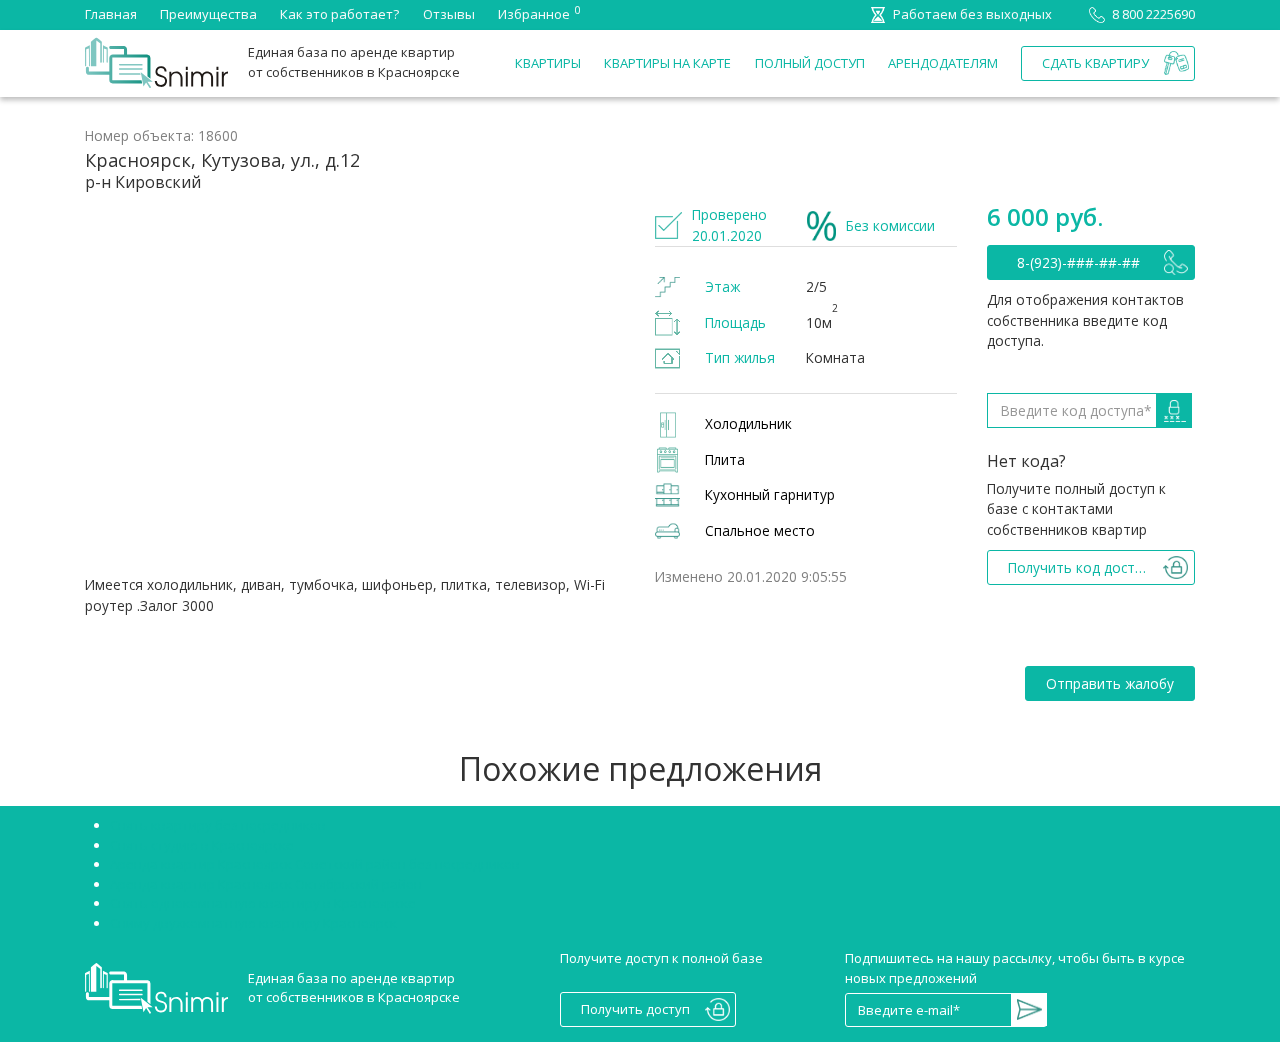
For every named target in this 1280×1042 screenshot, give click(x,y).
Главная (111, 14)
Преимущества (208, 14)
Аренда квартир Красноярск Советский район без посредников (315, 864)
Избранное (534, 13)
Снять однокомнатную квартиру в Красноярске (263, 903)
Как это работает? (339, 14)
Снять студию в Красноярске (202, 845)
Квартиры (548, 63)
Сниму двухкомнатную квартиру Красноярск (253, 923)
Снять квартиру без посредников (218, 825)
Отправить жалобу (1110, 683)
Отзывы (449, 14)
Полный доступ (810, 63)
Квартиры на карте (667, 63)
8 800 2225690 (1153, 14)
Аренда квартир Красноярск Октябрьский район (266, 884)
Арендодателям (943, 63)
